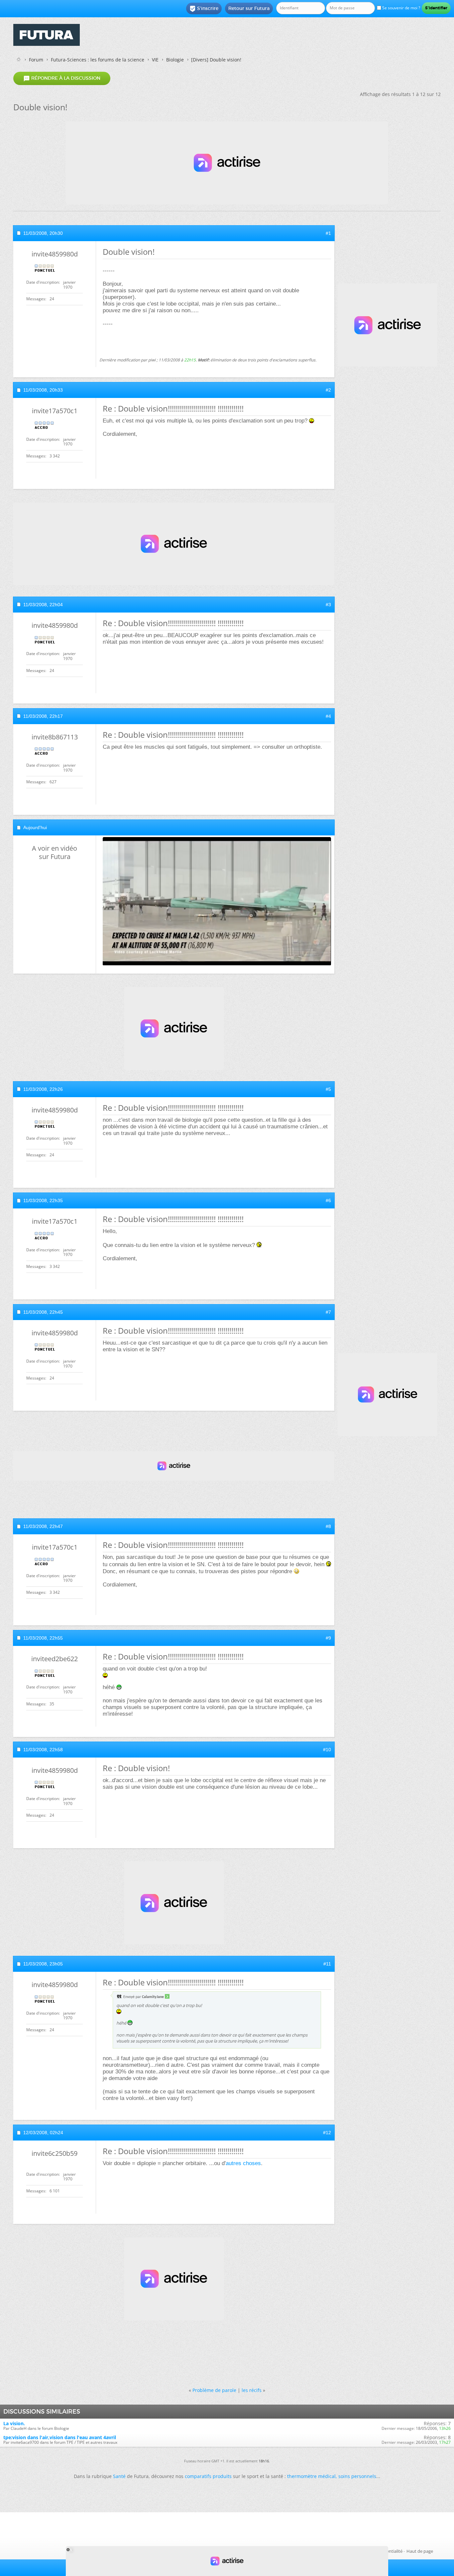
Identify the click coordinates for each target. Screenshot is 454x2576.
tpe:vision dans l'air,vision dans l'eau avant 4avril (60, 2437)
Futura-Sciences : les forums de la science (98, 60)
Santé (119, 2476)
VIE (155, 60)
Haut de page (420, 2551)
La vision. (14, 2423)
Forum (36, 60)
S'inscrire (204, 9)
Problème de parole (214, 2390)
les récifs (252, 2390)
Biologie (175, 60)
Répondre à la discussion (62, 78)
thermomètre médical (311, 2476)
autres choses (243, 2163)
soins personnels (357, 2476)
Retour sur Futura (249, 8)
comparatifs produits (208, 2476)
